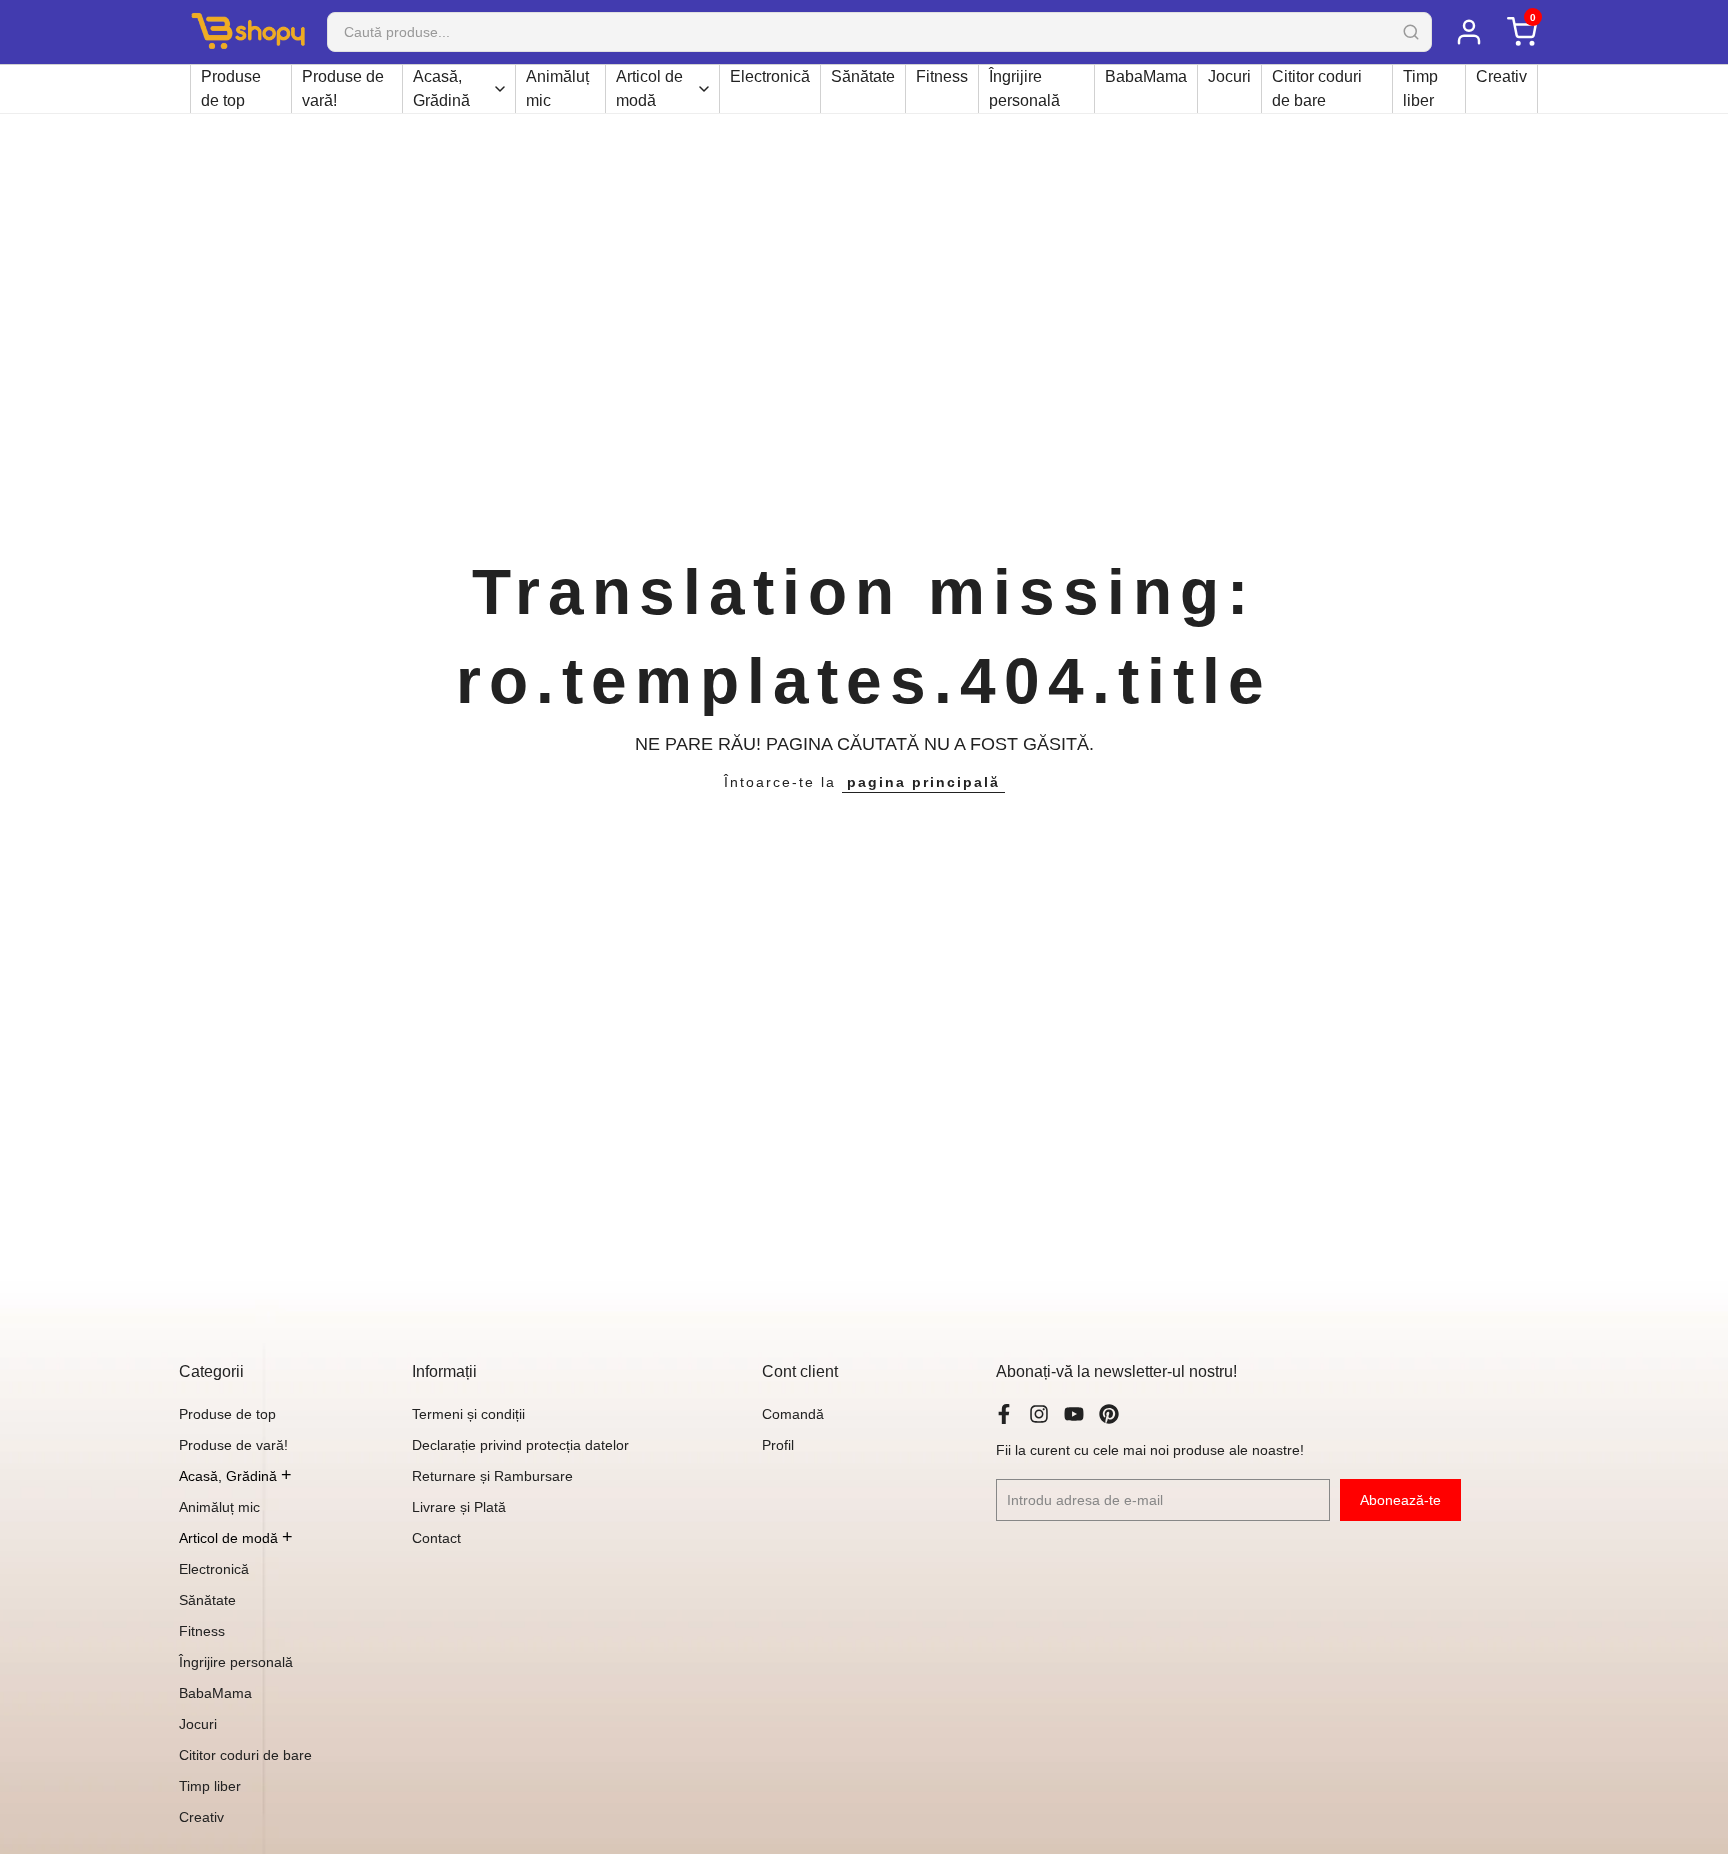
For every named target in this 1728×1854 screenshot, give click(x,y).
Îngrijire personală (1024, 88)
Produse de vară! (343, 88)
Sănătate (863, 76)
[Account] (1468, 32)
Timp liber (1420, 88)
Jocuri (1229, 76)
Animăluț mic (557, 88)
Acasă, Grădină (441, 88)
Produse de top (231, 88)
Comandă (793, 1414)
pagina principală (923, 782)
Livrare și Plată (459, 1507)
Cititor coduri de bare (1317, 88)
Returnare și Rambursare (492, 1476)
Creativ (1501, 76)
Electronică (770, 76)
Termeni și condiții (468, 1414)
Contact (436, 1538)
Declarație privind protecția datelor (520, 1445)
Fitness (942, 76)
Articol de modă (649, 88)
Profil (778, 1445)
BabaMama (1146, 76)
